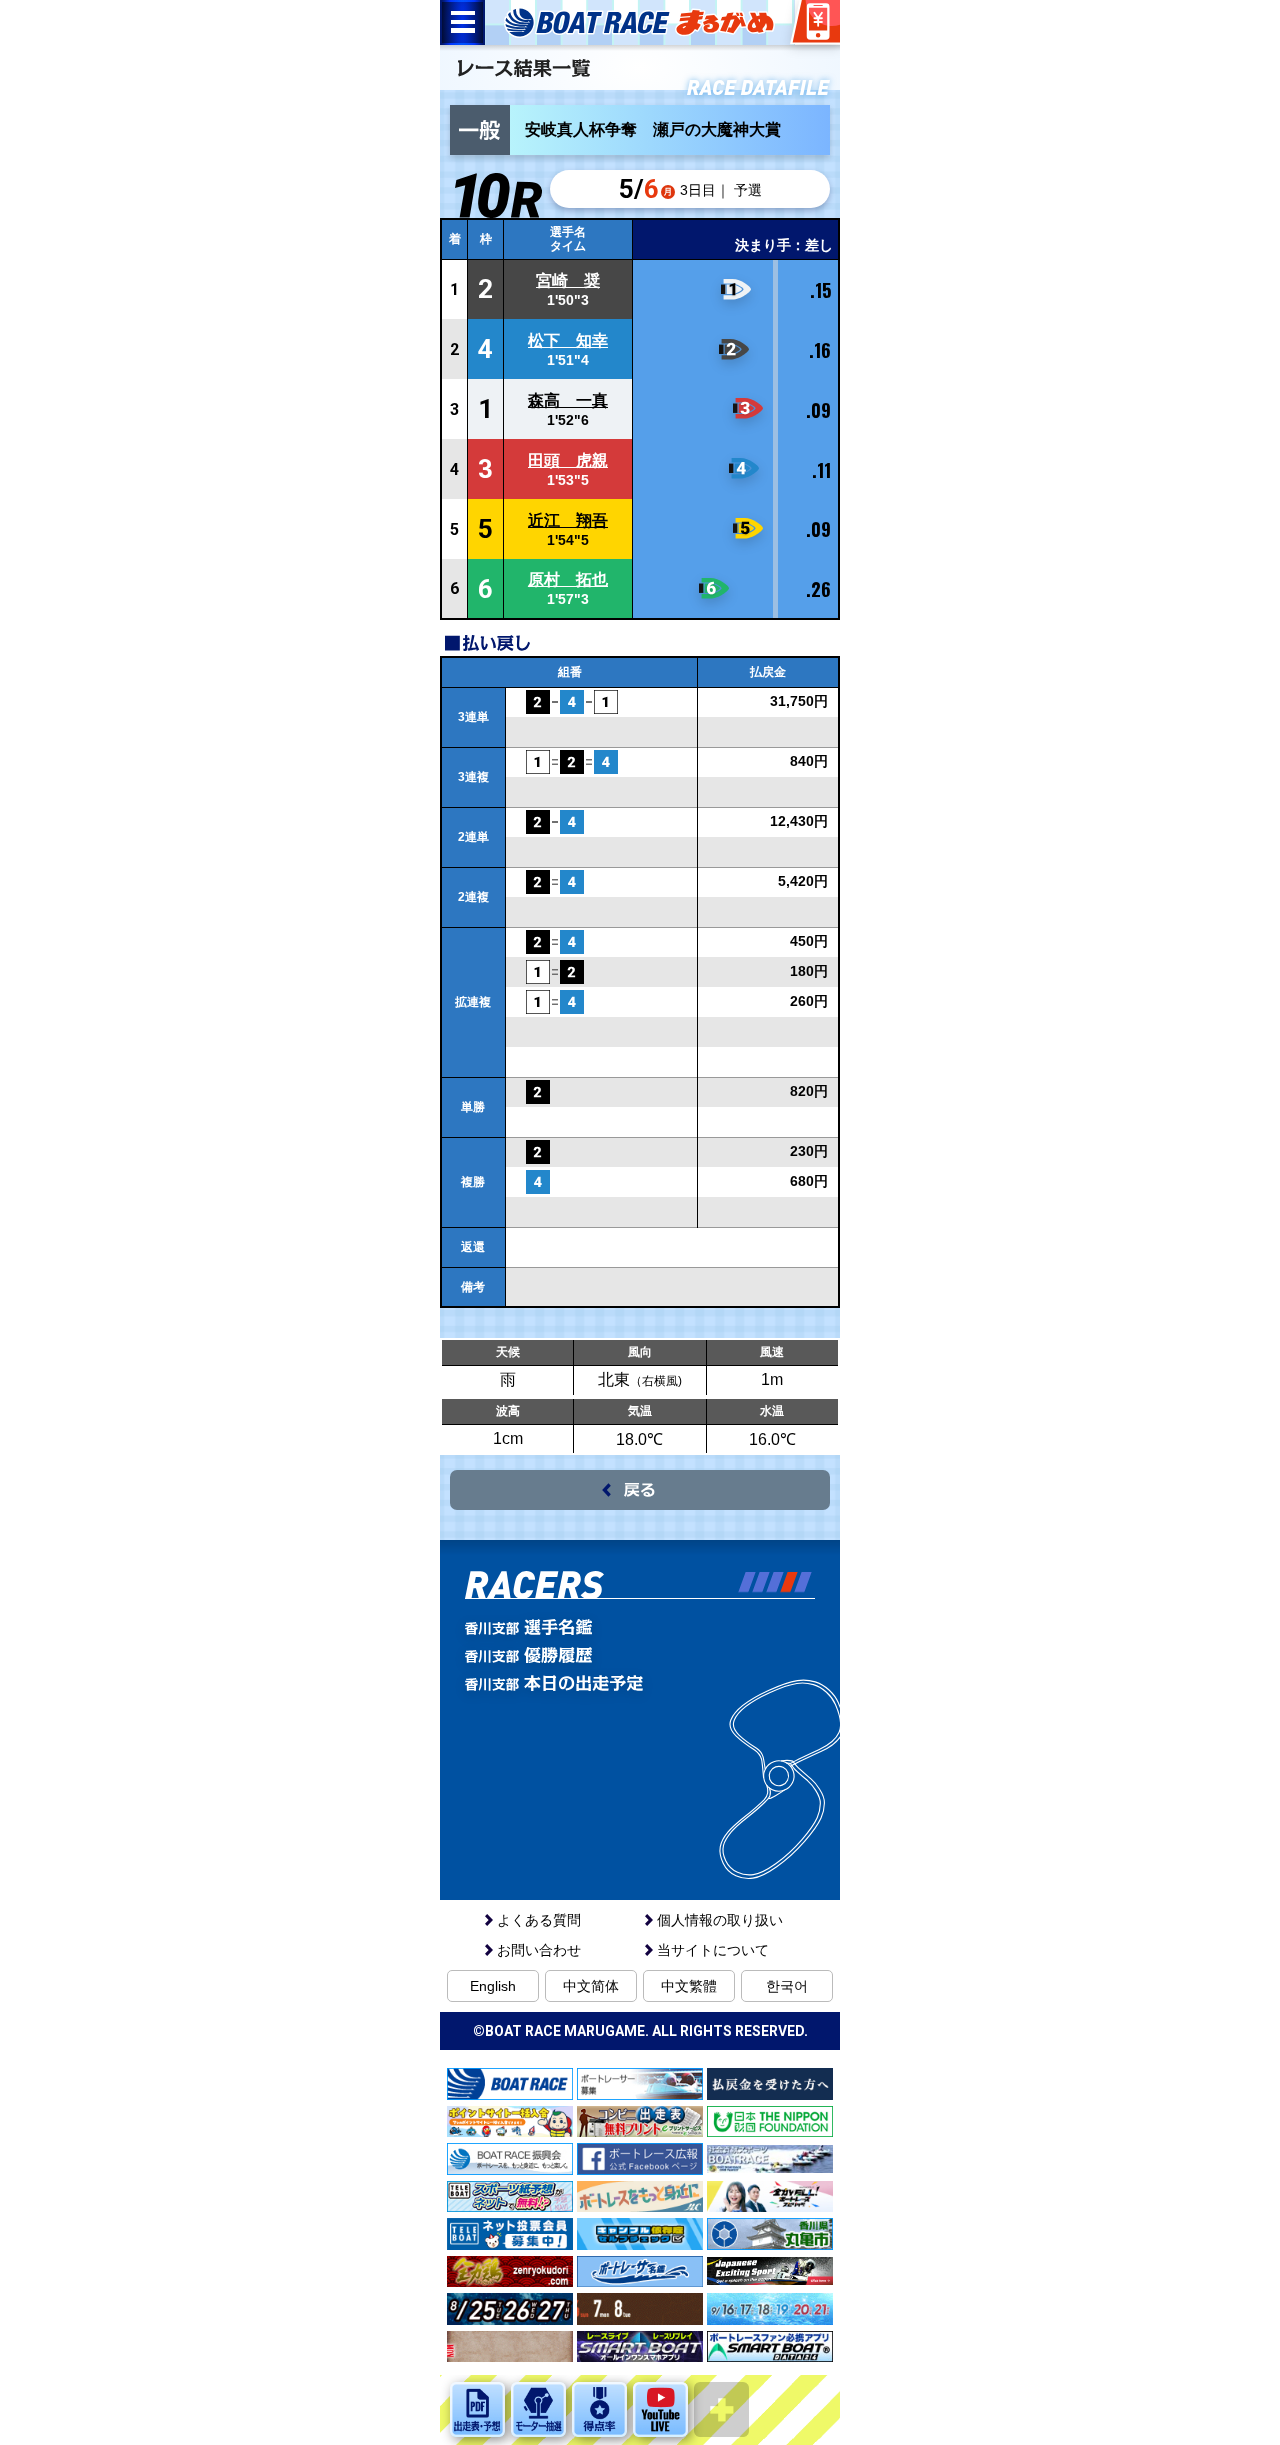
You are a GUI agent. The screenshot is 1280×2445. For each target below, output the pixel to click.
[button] (746, 1582)
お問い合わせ (539, 1950)
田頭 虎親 (568, 460)
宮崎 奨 (568, 280)
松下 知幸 (568, 340)
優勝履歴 (677, 1655)
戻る (640, 1490)
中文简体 (591, 1986)
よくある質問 (539, 1920)
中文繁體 (689, 1986)
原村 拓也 (568, 579)
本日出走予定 (677, 1683)
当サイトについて (713, 1950)
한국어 (787, 1986)
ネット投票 (815, 22)
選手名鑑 (677, 1627)
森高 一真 (568, 400)
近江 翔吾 (568, 520)
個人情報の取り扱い (720, 1920)
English (493, 1986)
